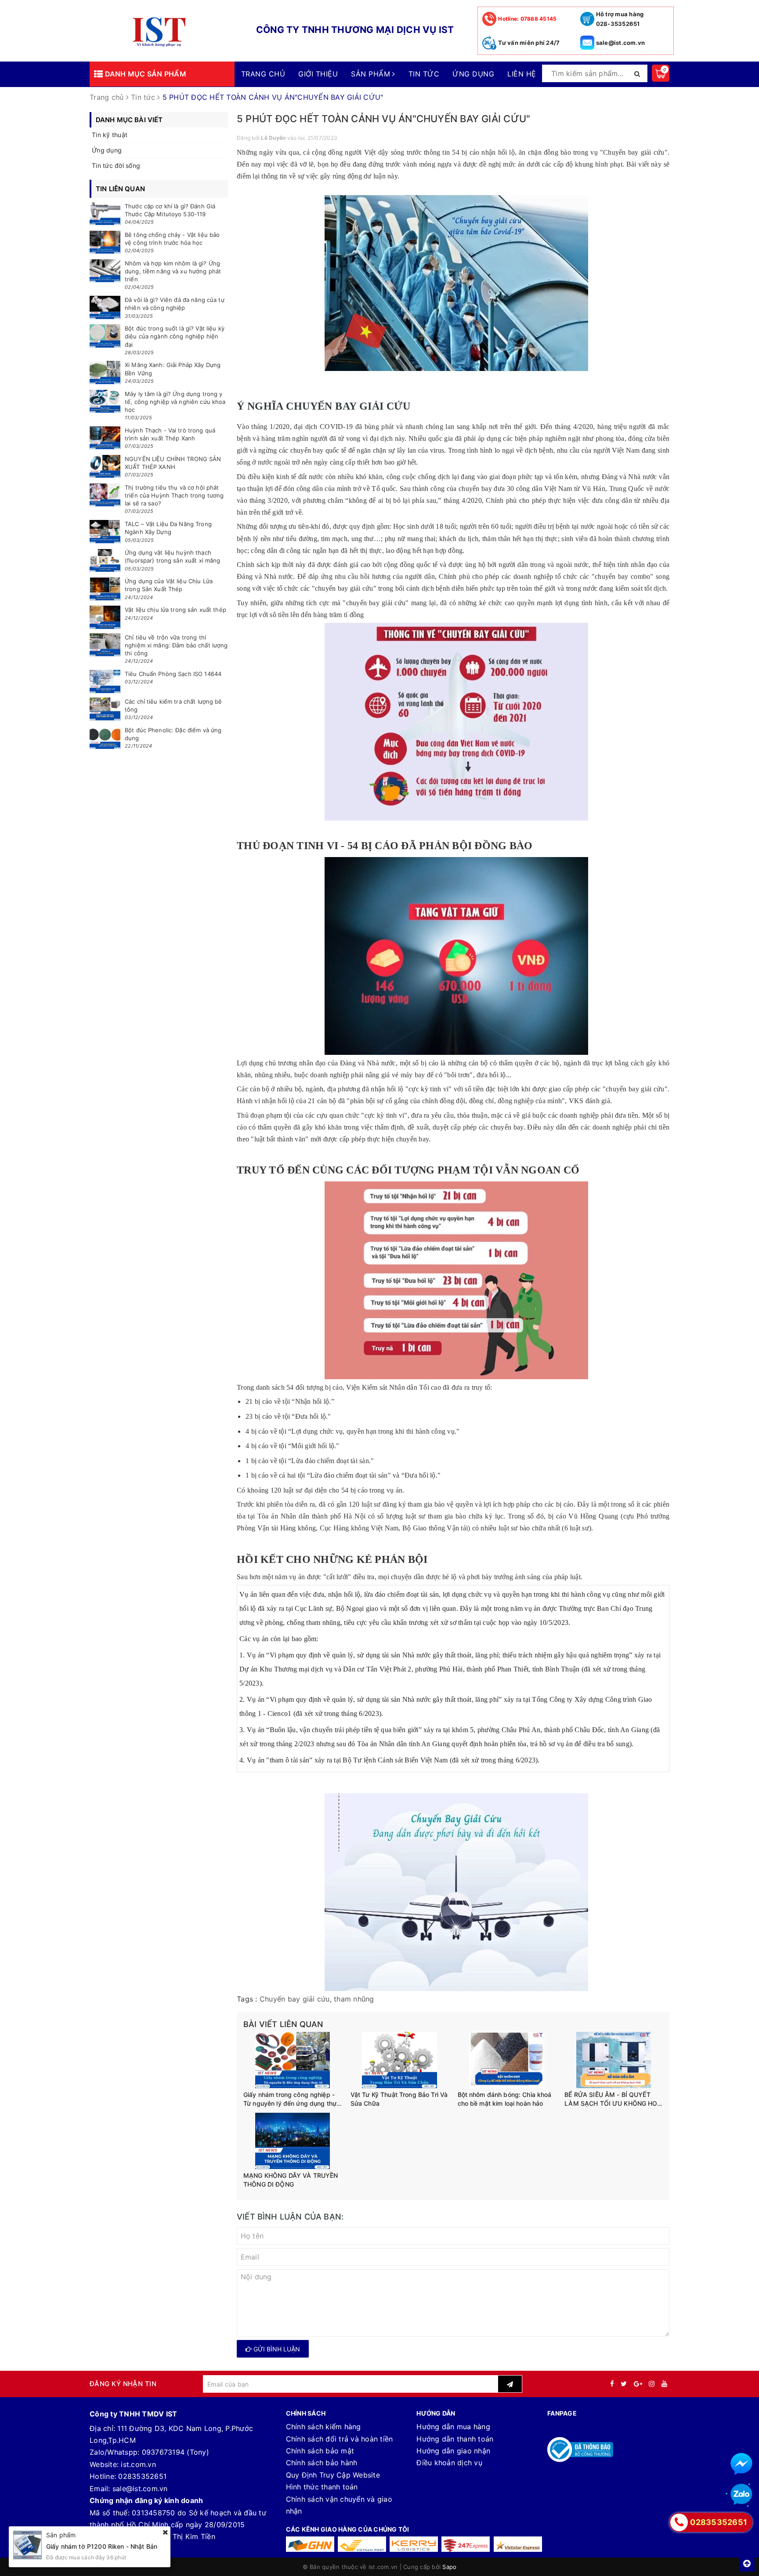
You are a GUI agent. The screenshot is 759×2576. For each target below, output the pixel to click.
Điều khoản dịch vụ (449, 2463)
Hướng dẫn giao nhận (453, 2451)
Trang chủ (263, 74)
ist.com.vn (138, 2464)
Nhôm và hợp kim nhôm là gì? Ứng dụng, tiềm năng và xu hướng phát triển (173, 271)
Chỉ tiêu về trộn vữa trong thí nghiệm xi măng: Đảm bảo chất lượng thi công (176, 645)
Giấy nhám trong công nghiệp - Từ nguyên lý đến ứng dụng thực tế (292, 2099)
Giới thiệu (318, 74)
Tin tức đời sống (116, 165)
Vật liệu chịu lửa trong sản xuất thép (175, 610)
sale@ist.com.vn (621, 43)
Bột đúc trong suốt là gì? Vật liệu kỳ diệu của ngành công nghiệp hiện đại (175, 336)
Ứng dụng (473, 74)
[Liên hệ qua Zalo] (741, 2495)
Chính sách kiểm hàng (323, 2427)
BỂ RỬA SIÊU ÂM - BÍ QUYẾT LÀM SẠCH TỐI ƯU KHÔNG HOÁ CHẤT (613, 2099)
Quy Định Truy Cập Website (333, 2475)
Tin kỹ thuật (110, 135)
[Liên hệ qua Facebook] (741, 2464)
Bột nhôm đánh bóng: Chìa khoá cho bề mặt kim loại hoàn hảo (505, 2099)
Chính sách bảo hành (322, 2463)
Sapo (449, 2567)
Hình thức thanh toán (322, 2487)
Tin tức (424, 74)
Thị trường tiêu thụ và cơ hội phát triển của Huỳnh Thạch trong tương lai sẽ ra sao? (174, 495)
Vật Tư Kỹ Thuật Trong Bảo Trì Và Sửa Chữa (399, 2099)
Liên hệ (522, 74)
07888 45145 (527, 19)
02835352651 (142, 2476)
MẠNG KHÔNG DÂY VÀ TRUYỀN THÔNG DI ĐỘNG (291, 2180)
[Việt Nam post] (362, 2544)
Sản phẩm (372, 74)
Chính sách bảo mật (320, 2451)
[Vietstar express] (518, 2544)
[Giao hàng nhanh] (310, 2544)
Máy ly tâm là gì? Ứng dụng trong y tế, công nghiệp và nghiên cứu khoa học (175, 402)
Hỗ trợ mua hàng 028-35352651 (620, 19)
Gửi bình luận (276, 2349)
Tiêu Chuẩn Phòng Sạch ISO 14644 (173, 674)
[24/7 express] (466, 2544)
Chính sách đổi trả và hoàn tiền (340, 2439)
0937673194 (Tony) (175, 2452)
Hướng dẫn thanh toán (455, 2439)
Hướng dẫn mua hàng (453, 2427)
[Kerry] (414, 2544)
